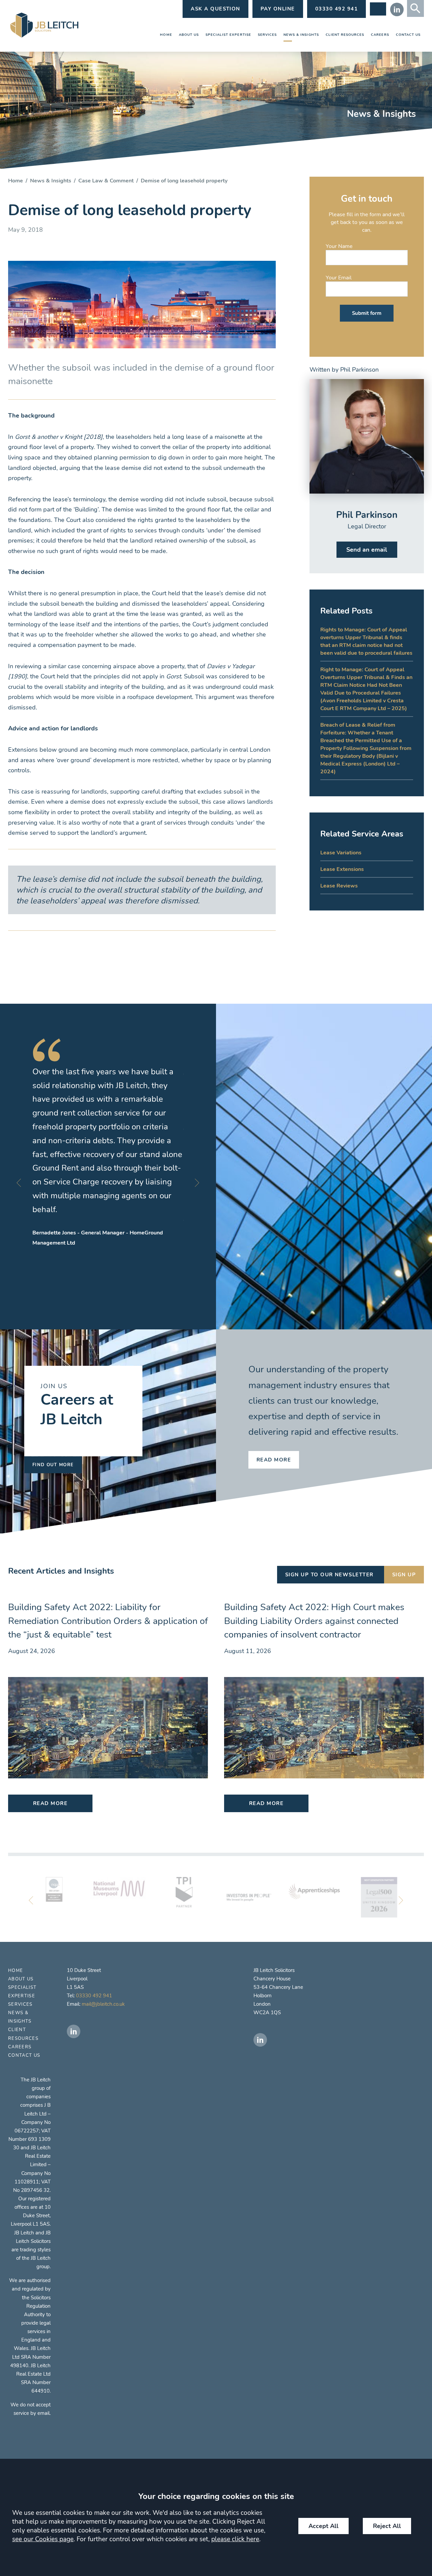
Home (166, 35)
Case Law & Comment (106, 181)
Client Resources (345, 35)
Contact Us (408, 35)
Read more (274, 1460)
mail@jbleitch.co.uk (103, 2004)
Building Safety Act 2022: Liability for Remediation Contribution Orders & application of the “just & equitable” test (108, 1621)
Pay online (278, 9)
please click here (235, 2539)
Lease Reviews (339, 886)
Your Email (339, 278)
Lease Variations (341, 853)
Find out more (53, 1465)
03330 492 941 (94, 1996)
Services (267, 35)
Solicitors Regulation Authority (37, 2306)
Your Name (339, 246)
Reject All (387, 2526)
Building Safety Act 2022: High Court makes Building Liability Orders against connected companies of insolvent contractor (314, 1621)
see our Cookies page (43, 2539)
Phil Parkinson (359, 370)
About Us (189, 35)
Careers (380, 35)
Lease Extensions (342, 869)
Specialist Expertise (228, 35)
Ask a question (215, 9)
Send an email (367, 550)
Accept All (323, 2526)
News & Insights (301, 35)
